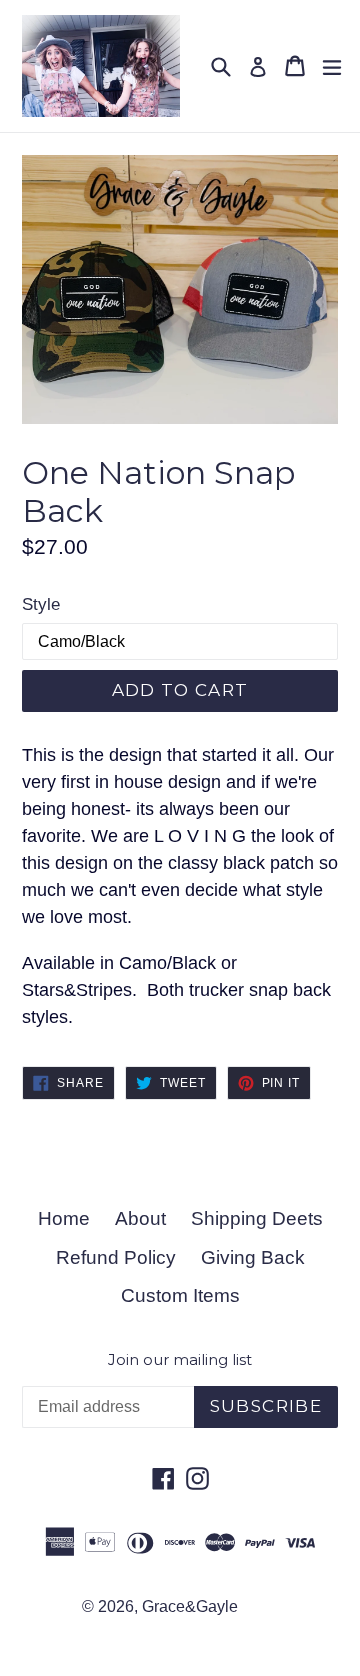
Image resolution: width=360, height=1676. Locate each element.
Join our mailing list (180, 1360)
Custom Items (180, 1295)
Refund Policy (116, 1257)
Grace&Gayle (190, 1606)
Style (41, 604)
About (140, 1218)
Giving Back (253, 1257)
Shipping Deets (257, 1218)
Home (64, 1218)
